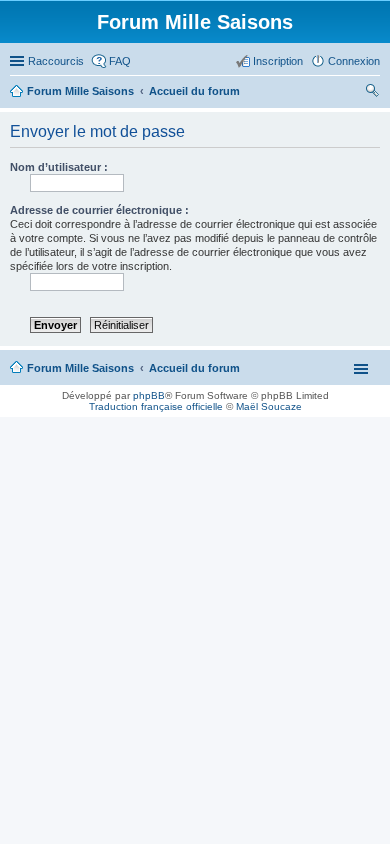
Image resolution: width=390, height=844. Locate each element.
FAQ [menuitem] (120, 61)
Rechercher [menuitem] (372, 93)
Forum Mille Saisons (80, 368)
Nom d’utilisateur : (59, 167)
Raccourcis (56, 61)
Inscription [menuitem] (278, 61)
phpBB (149, 395)
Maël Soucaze (269, 406)
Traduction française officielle (156, 406)
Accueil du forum (194, 368)
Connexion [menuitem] (354, 61)
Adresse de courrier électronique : (99, 210)
